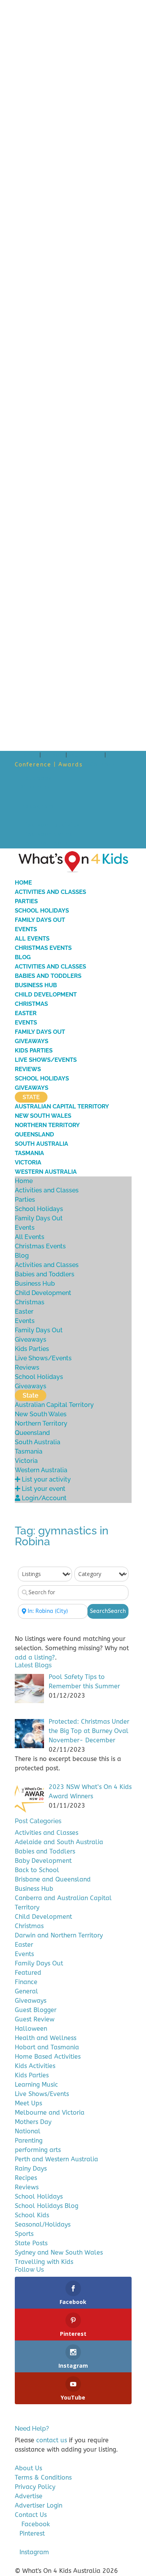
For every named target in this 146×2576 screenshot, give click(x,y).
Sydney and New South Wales (59, 2252)
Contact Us (31, 2515)
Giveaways (32, 1041)
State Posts (31, 2243)
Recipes (26, 2178)
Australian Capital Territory (62, 1106)
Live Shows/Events (46, 1060)
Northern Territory (47, 1125)
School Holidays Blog (47, 2206)
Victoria (28, 1162)
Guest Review (35, 2019)
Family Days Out (40, 920)
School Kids (32, 2215)
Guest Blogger (36, 2010)
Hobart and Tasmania (47, 2047)
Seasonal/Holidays (43, 2224)
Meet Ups (28, 2103)
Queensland (34, 1134)
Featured (28, 1973)
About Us (28, 2468)
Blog (23, 957)
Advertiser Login (39, 2505)
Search (108, 1611)
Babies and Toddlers (48, 976)
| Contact (100, 765)
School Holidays (42, 911)
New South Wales (43, 1116)
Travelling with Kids (44, 2262)
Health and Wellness (46, 2038)
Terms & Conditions (43, 2477)
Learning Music (36, 2085)
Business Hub (36, 985)
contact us (52, 2440)
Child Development (46, 995)
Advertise (86, 755)
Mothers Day (33, 2122)
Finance (26, 1982)
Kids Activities (35, 2066)
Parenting (29, 2141)
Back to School (37, 1870)
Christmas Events (43, 948)
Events (26, 929)
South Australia (41, 1144)
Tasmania (29, 1153)
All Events (32, 939)
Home (28, 755)
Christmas (31, 1004)
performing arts (38, 2150)
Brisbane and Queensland (53, 1879)
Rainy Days (31, 2168)
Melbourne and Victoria (50, 2113)
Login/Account (45, 844)
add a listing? (35, 1657)
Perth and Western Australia (56, 2159)
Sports (24, 2234)
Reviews (28, 1069)
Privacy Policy (35, 2487)
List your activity (50, 825)
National (28, 2131)
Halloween (31, 2029)
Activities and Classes (50, 892)
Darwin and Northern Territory (59, 1935)
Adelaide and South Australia (59, 1842)
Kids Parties (34, 1051)
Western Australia (46, 1172)
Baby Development (43, 1861)
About (54, 755)
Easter (26, 1013)
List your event (46, 834)
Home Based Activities (48, 2057)
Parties (26, 901)
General (26, 1991)
